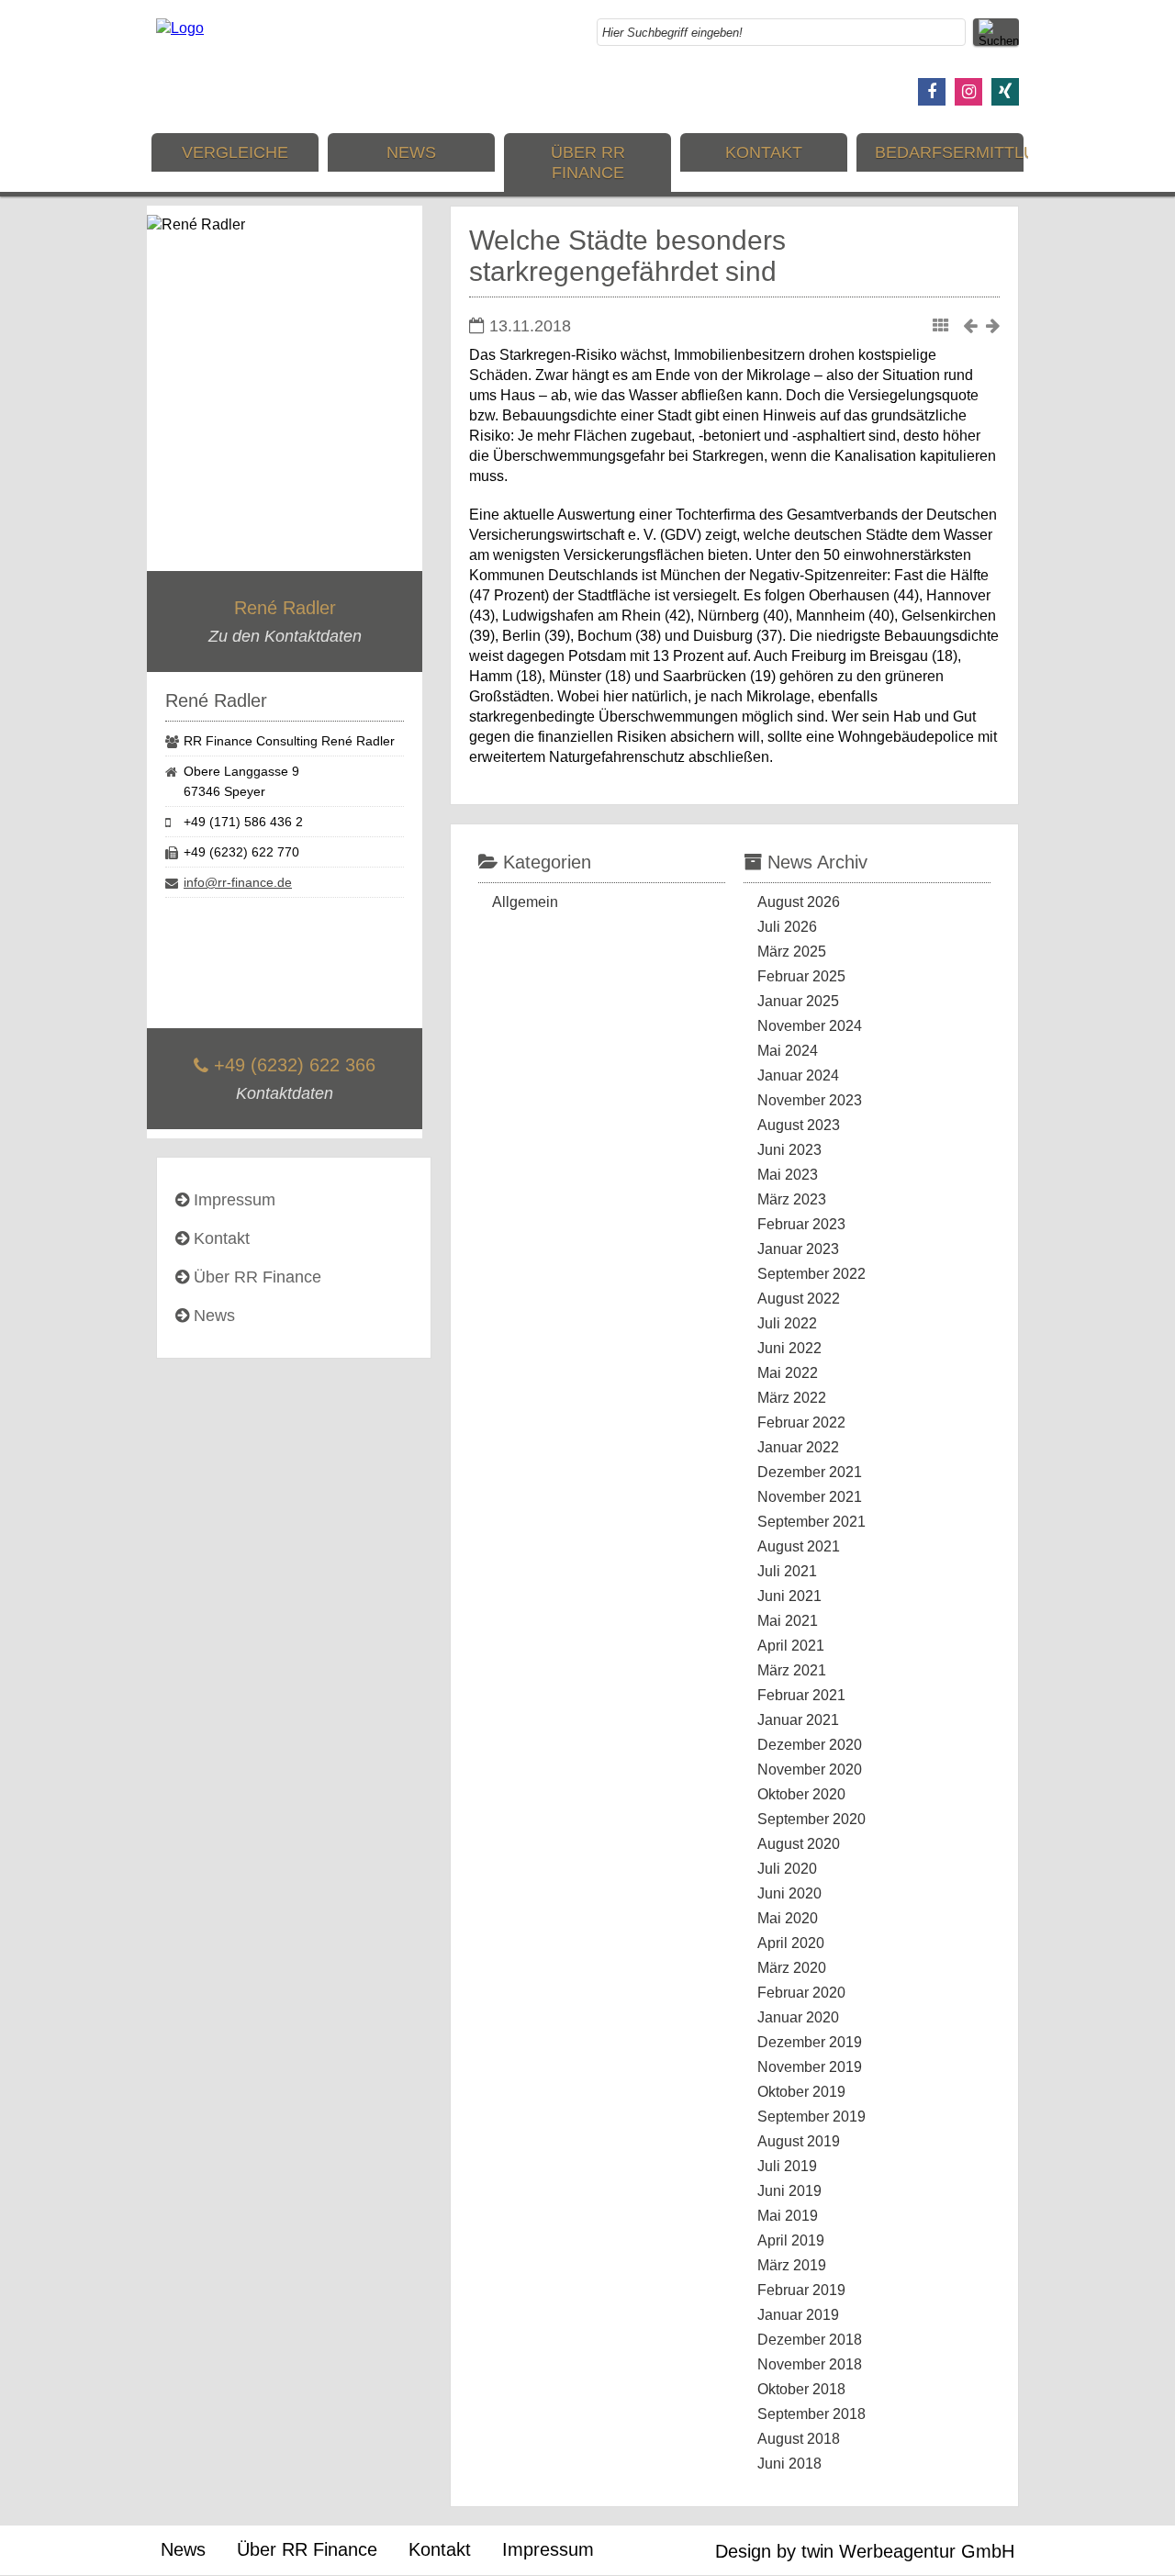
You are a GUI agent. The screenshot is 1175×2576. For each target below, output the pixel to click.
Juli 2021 (787, 1571)
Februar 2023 (801, 1224)
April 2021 (791, 1646)
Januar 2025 (798, 1001)
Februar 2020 (801, 1993)
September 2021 (811, 1522)
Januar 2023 (798, 1249)
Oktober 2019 (801, 2092)
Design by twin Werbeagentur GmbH (865, 2551)
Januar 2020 (798, 2017)
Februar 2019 (801, 2290)
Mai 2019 (788, 2216)
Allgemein (525, 902)
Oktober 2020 (801, 1794)
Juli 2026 (787, 927)
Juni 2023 (789, 1150)
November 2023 (810, 1100)
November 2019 (810, 2067)
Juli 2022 (787, 1323)
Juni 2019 (789, 2191)
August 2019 (799, 2141)
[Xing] (1005, 92)
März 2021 (792, 1670)
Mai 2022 (788, 1373)
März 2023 (792, 1199)
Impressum (235, 1200)
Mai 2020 (788, 1918)
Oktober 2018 (801, 2389)
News (411, 152)
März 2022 (792, 1398)
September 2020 (811, 1819)
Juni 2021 (789, 1596)
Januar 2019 (798, 2315)
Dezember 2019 (810, 2042)
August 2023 (799, 1125)
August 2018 (799, 2439)
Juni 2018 (789, 2464)
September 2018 (811, 2414)
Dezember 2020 (810, 1745)
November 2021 (810, 1497)
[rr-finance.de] (180, 28)
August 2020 (799, 1844)
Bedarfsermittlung (949, 152)
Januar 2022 (798, 1447)
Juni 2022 (789, 1348)
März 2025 (792, 952)
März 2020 (792, 1968)
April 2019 (791, 2240)
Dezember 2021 (810, 1472)
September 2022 (811, 1274)
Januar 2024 (798, 1075)
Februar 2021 (801, 1695)
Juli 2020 (787, 1869)
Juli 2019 (787, 2166)
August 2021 (799, 1546)
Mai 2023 (788, 1175)
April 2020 (791, 1943)
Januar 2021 (798, 1720)
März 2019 (792, 2265)
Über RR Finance (588, 162)
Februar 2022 (801, 1422)
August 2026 (799, 902)
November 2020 (810, 1770)
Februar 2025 (801, 976)
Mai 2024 (788, 1051)
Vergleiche (235, 152)
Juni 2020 (789, 1893)
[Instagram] (968, 92)
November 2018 (810, 2364)
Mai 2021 (788, 1621)
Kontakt (764, 152)
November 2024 (810, 1026)
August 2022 (799, 1299)
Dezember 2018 (810, 2340)
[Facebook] (932, 92)
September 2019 (811, 2117)
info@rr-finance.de (238, 882)
